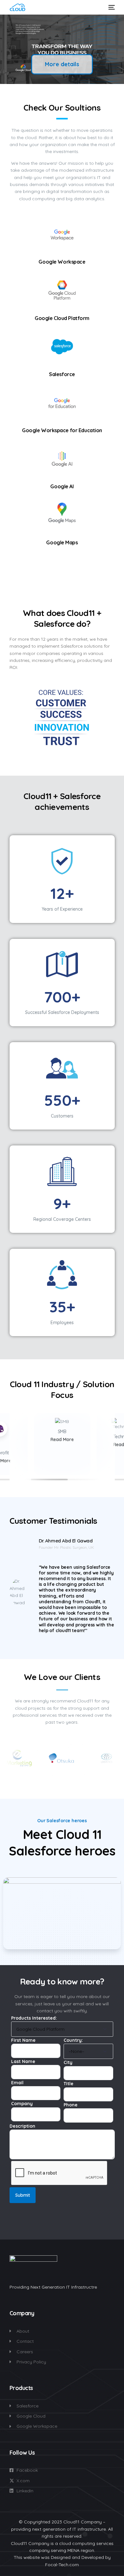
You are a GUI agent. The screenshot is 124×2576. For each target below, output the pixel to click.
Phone (71, 2105)
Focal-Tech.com (62, 2565)
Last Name (23, 2061)
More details (62, 64)
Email (17, 2083)
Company (22, 2104)
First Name (23, 2040)
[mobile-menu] (111, 7)
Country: (73, 2040)
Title (69, 2084)
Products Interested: (34, 2018)
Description (22, 2126)
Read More (62, 1439)
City (68, 2062)
